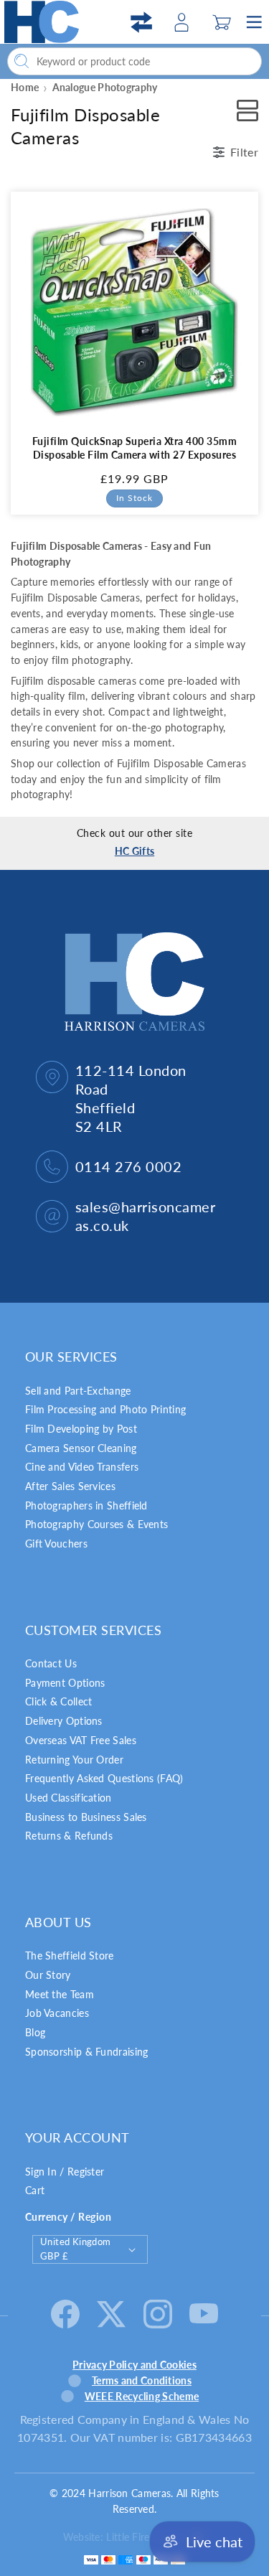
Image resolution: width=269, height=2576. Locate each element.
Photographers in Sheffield (86, 1505)
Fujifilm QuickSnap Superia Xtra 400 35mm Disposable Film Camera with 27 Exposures (134, 448)
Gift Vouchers (56, 1544)
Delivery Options (64, 1721)
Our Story (48, 1975)
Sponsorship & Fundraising (87, 2052)
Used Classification (69, 1798)
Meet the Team (60, 1994)
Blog (35, 2032)
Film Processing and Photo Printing (105, 1409)
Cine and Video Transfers (82, 1467)
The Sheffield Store (70, 1956)
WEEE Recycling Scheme (142, 2396)
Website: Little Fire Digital (123, 2537)
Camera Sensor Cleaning (81, 1448)
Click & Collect (59, 1701)
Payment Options (65, 1683)
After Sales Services (70, 1486)
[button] (222, 22)
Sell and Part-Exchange (78, 1391)
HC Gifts (134, 851)
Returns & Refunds (69, 1836)
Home (25, 87)
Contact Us (51, 1663)
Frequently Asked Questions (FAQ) (104, 1778)
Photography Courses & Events (96, 1524)
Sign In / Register (65, 2172)
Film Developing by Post (81, 1429)
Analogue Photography (105, 87)
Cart (35, 2190)
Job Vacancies (57, 2013)
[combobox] (134, 61)
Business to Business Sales (86, 1817)
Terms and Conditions (142, 2380)
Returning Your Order (74, 1760)
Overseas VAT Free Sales (81, 1740)
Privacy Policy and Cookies (134, 2365)
